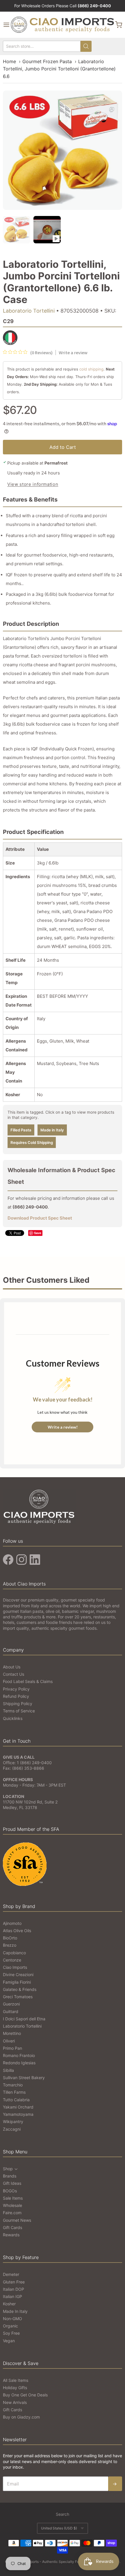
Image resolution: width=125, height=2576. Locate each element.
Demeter (11, 2274)
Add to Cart (63, 447)
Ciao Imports (15, 1967)
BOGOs (10, 2191)
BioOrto (10, 1938)
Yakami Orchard (18, 2107)
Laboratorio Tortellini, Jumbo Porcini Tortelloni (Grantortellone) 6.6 (59, 69)
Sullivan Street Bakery (24, 2078)
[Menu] (6, 25)
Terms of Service (19, 1711)
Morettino (12, 2033)
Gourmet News (17, 2220)
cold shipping (91, 369)
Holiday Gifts (15, 2388)
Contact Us (14, 1674)
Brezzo (10, 1945)
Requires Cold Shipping (32, 1142)
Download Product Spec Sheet (40, 1218)
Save (38, 1233)
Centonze (12, 1960)
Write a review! (63, 1427)
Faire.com (12, 2213)
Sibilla (8, 2070)
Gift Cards (12, 2227)
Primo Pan (12, 2048)
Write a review (73, 352)
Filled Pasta (21, 1130)
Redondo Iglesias (19, 2063)
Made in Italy (52, 1130)
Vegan (9, 2341)
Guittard (11, 2011)
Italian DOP (14, 2289)
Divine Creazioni (18, 1974)
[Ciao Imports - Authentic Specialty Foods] (63, 25)
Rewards (11, 2235)
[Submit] (86, 46)
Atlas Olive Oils (17, 1931)
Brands (10, 2176)
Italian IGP (12, 2296)
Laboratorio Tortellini (29, 311)
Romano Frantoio (19, 2055)
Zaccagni (12, 2129)
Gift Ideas (12, 2183)
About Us (12, 1667)
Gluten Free (14, 2282)
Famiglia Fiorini (17, 1982)
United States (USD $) (59, 2528)
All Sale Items (16, 2380)
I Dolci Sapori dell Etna (24, 2019)
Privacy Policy (16, 1689)
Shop (8, 2169)
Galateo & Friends (20, 1989)
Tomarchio (13, 2085)
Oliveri (9, 2041)
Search (63, 2514)
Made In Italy (15, 2311)
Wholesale (12, 2205)
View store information (33, 484)
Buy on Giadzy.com (21, 2417)
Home (9, 61)
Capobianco (14, 1953)
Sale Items (13, 2198)
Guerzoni (11, 2004)
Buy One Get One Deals (25, 2395)
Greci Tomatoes (18, 1997)
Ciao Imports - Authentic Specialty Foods (52, 2562)
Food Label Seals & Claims (28, 1681)
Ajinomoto (12, 1923)
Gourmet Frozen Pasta (47, 61)
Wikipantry (13, 2121)
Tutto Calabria (16, 2100)
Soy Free (11, 2333)
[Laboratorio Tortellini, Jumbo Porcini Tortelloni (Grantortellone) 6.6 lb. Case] (47, 230)
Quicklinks (13, 1718)
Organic (10, 2326)
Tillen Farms (14, 2092)
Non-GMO (12, 2319)
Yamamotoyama (18, 2114)
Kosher (9, 2304)
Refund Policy (16, 1696)
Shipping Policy (18, 1704)
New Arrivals (15, 2402)
